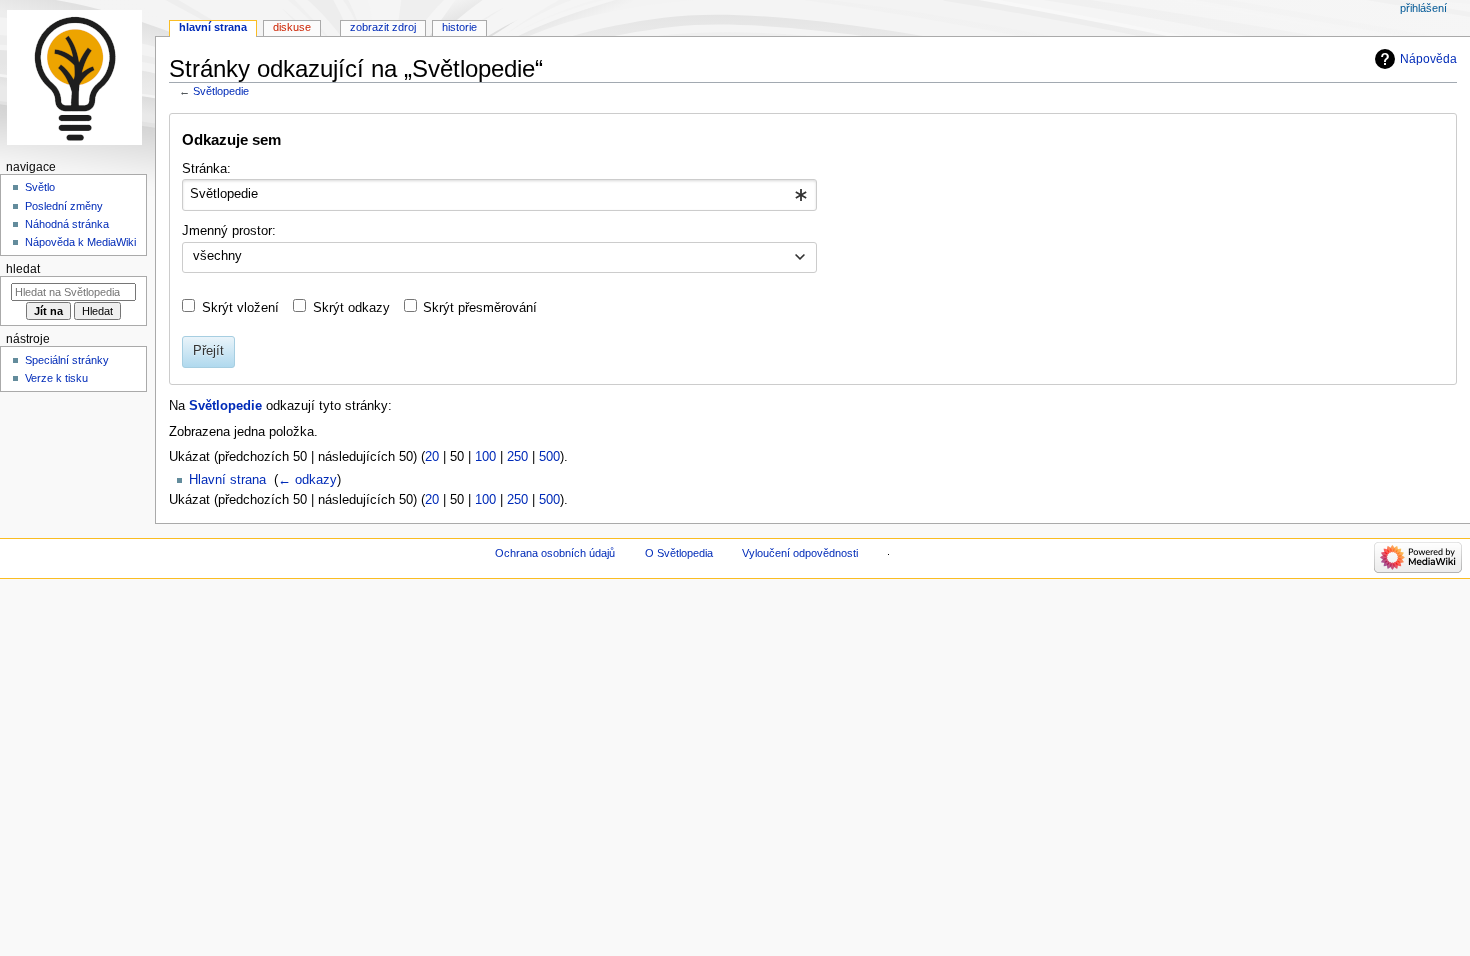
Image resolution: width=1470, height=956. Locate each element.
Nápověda (1428, 59)
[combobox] (499, 195)
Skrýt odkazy (351, 308)
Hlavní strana (227, 480)
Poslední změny (64, 206)
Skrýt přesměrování (480, 308)
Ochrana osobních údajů (555, 553)
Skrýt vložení (240, 308)
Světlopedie (221, 91)
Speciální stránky (67, 360)
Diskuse (292, 27)
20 (432, 457)
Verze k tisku (56, 378)
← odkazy (307, 480)
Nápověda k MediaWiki (80, 242)
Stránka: (206, 169)
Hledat (23, 269)
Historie (459, 27)
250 (517, 457)
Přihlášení (1423, 8)
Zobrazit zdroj (383, 27)
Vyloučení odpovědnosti (800, 553)
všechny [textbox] (217, 256)
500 (549, 457)
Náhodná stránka (67, 224)
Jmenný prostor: (229, 231)
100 (485, 457)
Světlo (40, 187)
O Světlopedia (679, 553)
